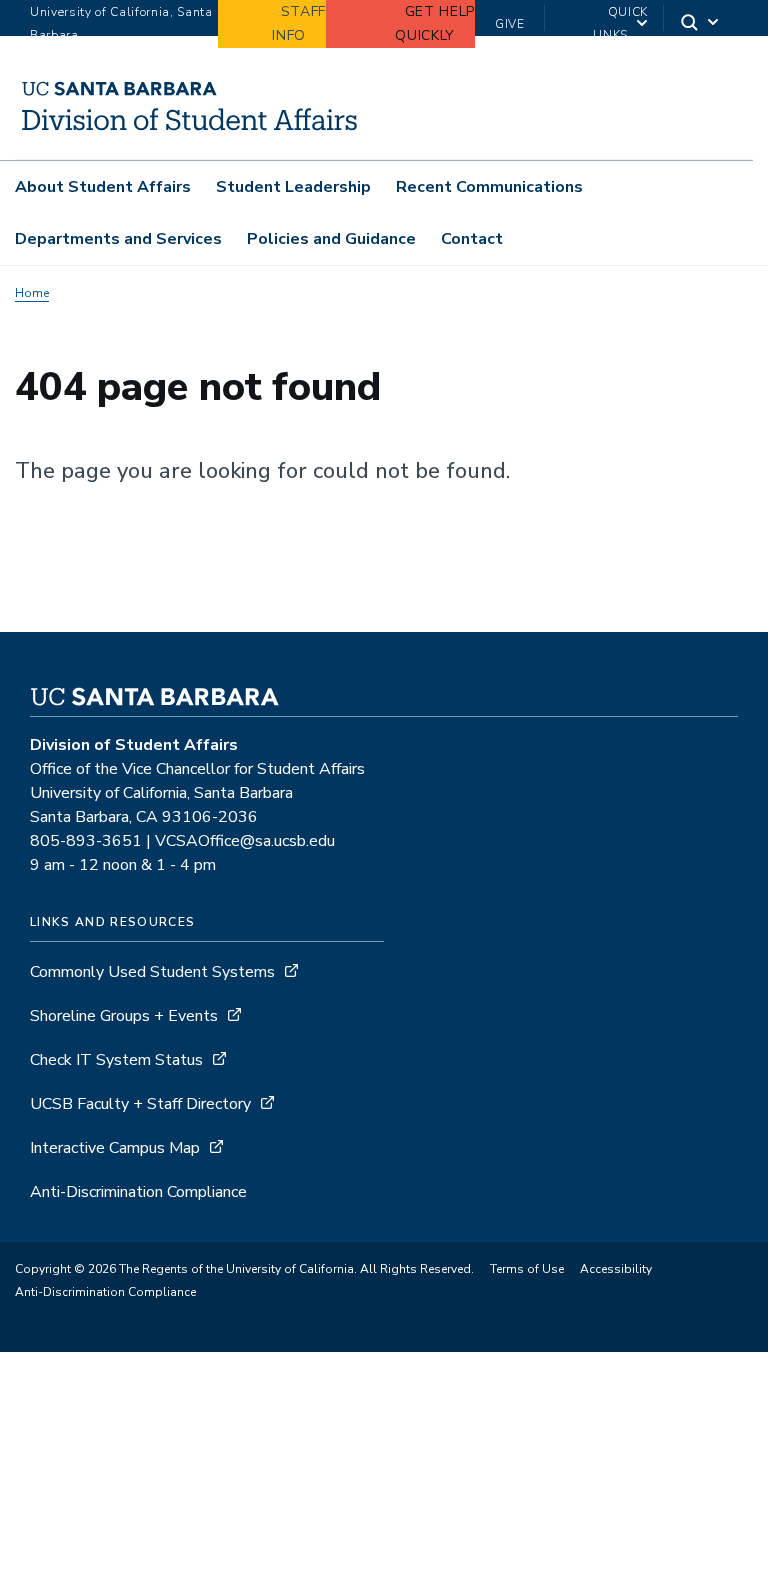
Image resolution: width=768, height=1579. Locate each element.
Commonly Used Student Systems (152, 972)
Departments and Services (118, 239)
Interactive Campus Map (115, 1148)
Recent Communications (489, 187)
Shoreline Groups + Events (124, 1016)
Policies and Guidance (331, 239)
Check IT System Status (116, 1060)
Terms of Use (527, 1269)
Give (510, 24)
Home (32, 293)
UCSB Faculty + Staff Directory (140, 1104)
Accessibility (616, 1269)
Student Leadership (293, 187)
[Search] (701, 24)
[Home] (190, 131)
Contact (472, 239)
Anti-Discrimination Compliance (138, 1192)
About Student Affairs (103, 187)
